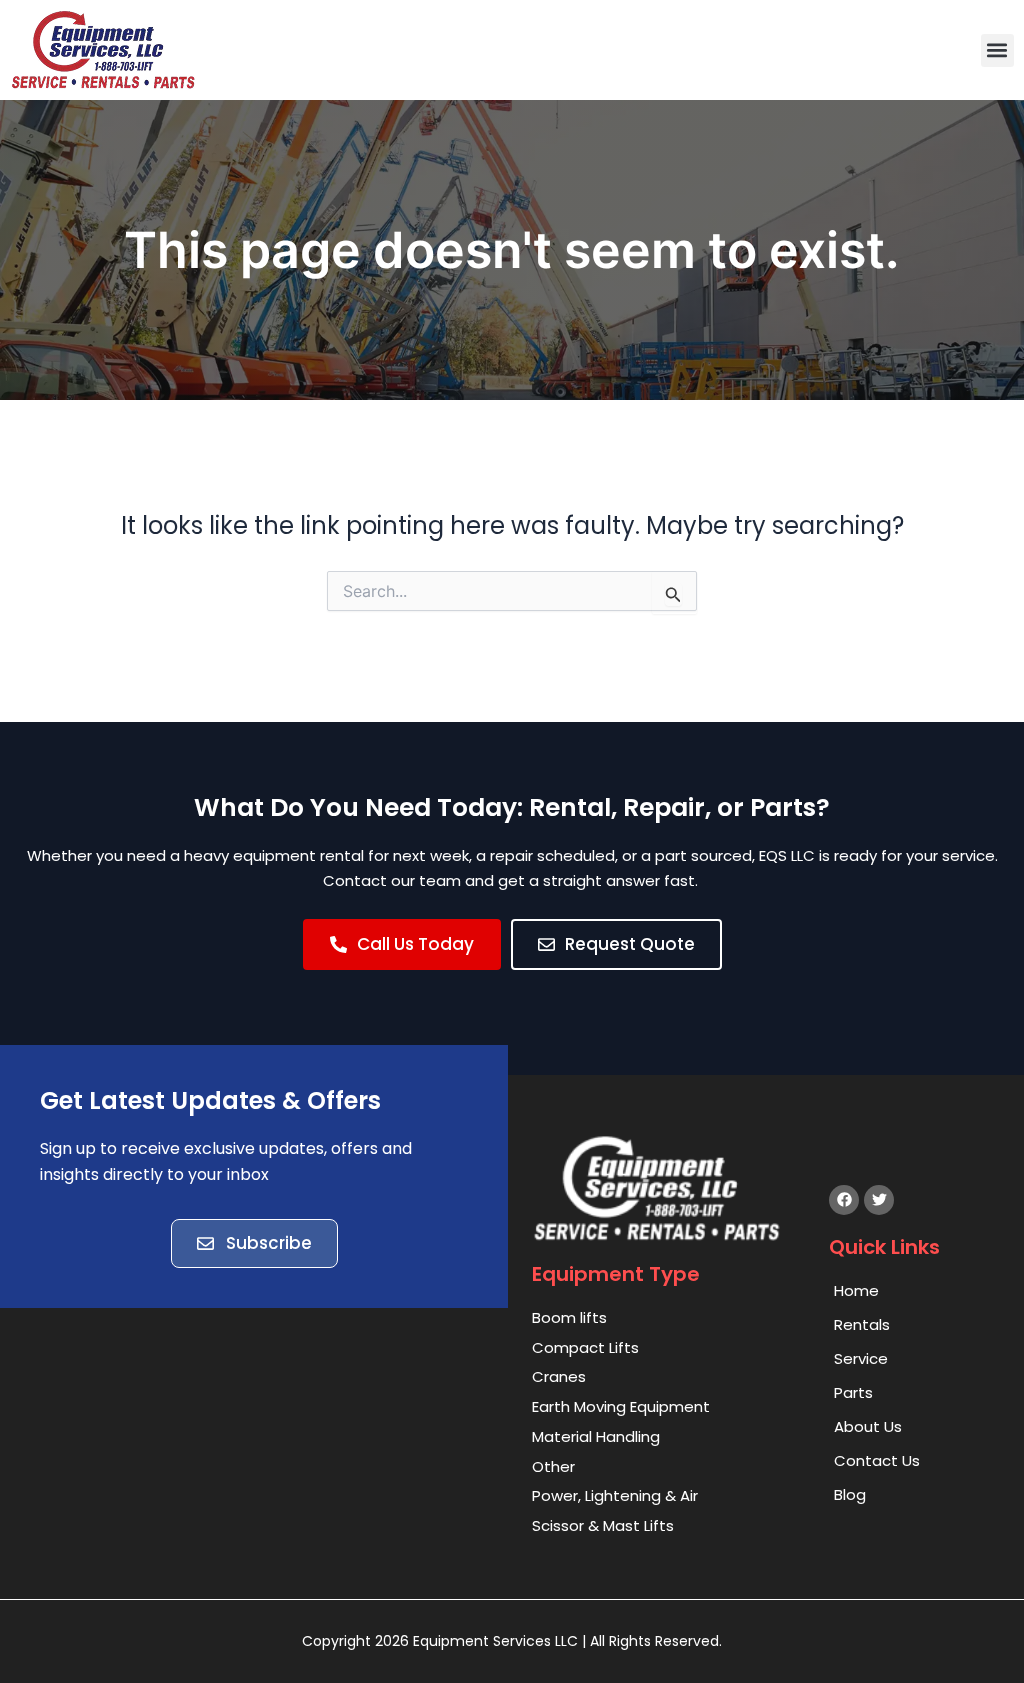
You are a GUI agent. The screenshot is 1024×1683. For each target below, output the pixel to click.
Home (856, 1290)
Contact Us (877, 1460)
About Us (868, 1426)
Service (861, 1358)
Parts (853, 1392)
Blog (850, 1494)
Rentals (862, 1324)
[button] (997, 50)
